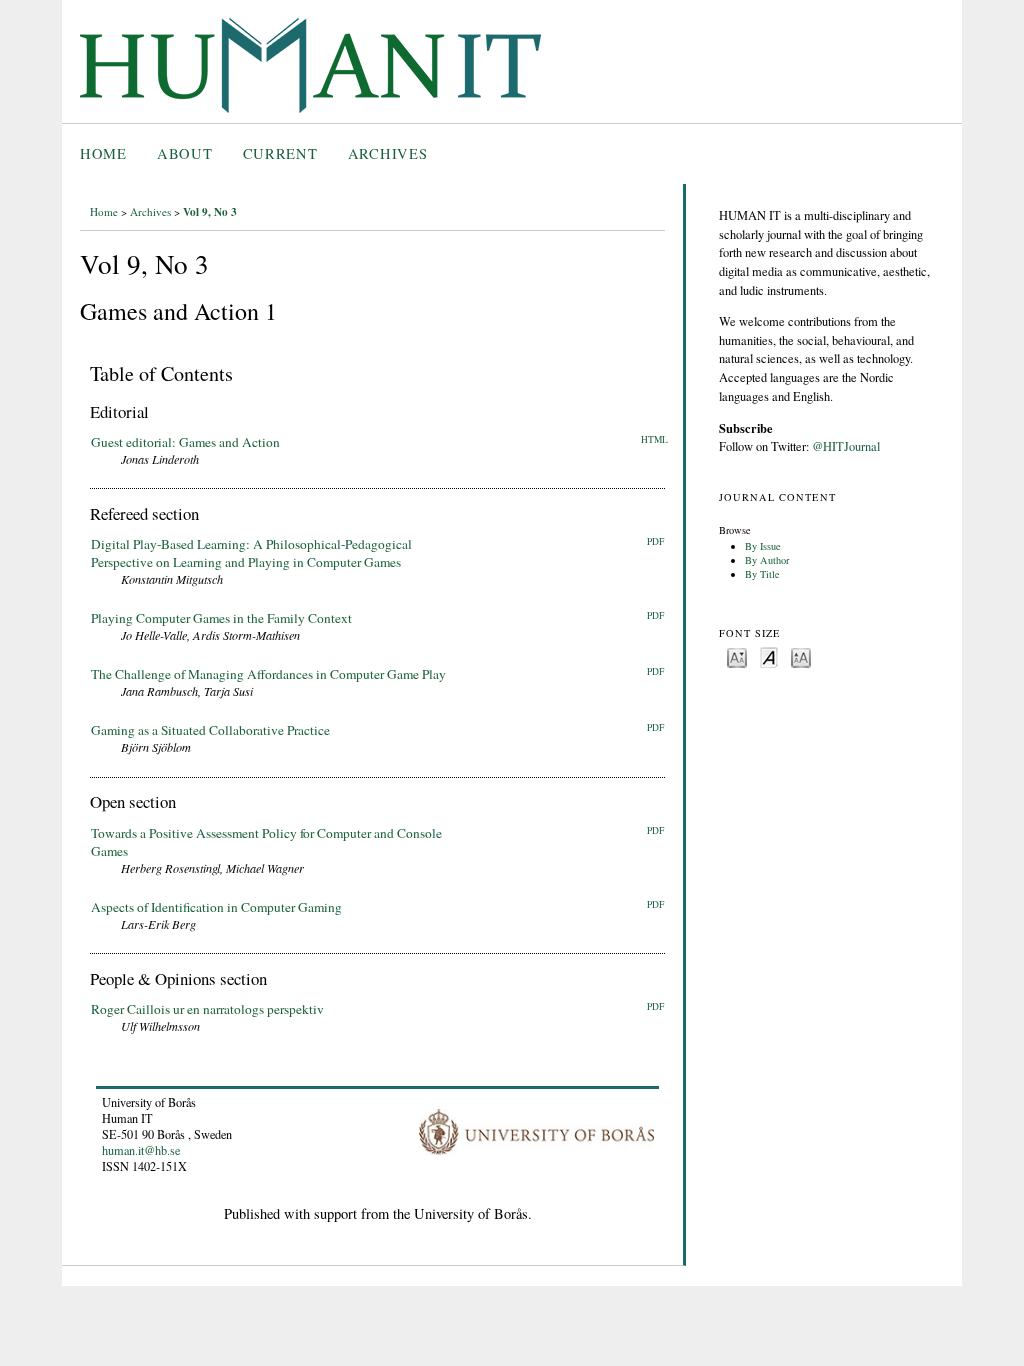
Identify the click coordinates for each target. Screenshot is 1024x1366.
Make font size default (769, 656)
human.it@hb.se (141, 1150)
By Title (762, 574)
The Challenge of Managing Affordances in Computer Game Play (268, 674)
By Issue (763, 546)
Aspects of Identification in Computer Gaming (216, 907)
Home (103, 153)
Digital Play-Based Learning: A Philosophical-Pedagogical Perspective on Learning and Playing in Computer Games (251, 553)
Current (280, 153)
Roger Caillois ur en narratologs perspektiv (207, 1009)
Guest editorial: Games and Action (185, 442)
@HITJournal (846, 446)
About (185, 153)
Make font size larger (801, 656)
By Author (767, 560)
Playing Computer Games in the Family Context (221, 618)
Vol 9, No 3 (210, 211)
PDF (655, 541)
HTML (654, 439)
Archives (388, 153)
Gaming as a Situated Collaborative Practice (210, 730)
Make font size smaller (737, 656)
